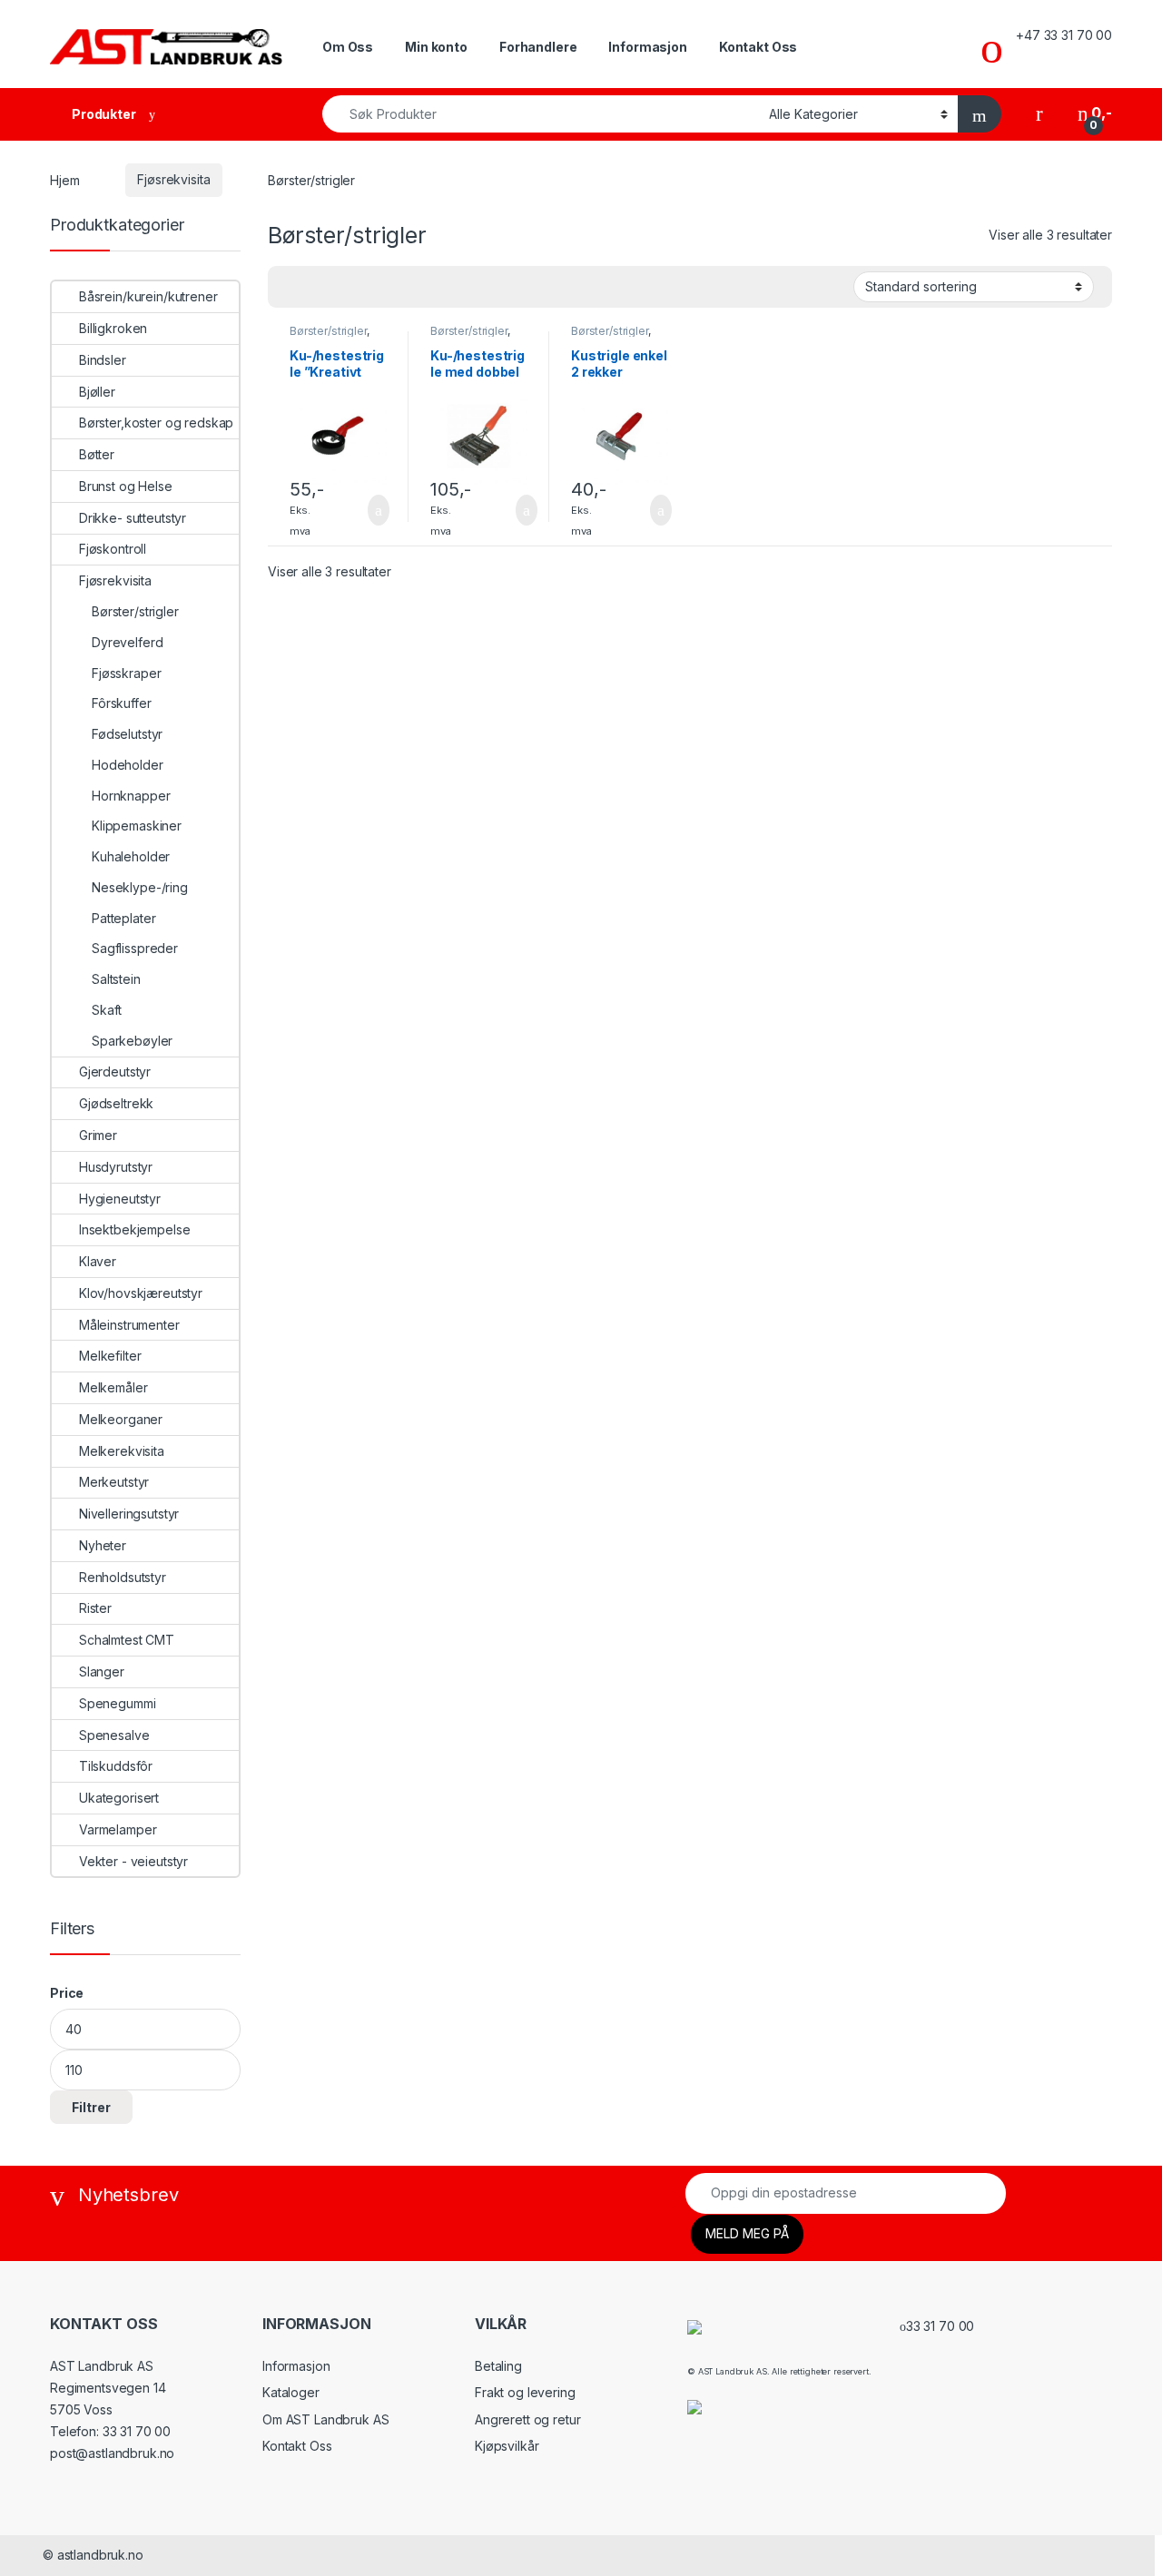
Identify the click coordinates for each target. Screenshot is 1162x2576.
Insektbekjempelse (134, 1229)
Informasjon (647, 47)
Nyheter (103, 1545)
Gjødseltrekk (116, 1103)
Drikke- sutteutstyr (133, 518)
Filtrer (91, 2107)
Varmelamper (118, 1829)
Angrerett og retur (527, 2419)
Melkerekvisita (122, 1451)
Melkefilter (110, 1356)
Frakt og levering (525, 2392)
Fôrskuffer (122, 703)
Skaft (107, 1010)
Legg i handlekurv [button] (356, 510)
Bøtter (97, 454)
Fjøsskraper (126, 673)
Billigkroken (113, 328)
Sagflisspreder (135, 948)
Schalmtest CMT (127, 1640)
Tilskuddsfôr (116, 1766)
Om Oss (348, 47)
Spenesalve (114, 1735)
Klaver (98, 1261)
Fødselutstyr (127, 734)
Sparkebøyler (132, 1041)
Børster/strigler (328, 331)
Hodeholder (128, 765)
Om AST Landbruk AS (325, 2419)
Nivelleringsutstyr (129, 1514)
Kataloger (291, 2392)
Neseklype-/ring (140, 887)
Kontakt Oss (758, 47)
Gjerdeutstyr (115, 1072)
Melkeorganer (121, 1419)
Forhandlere (538, 47)
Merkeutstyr (114, 1482)
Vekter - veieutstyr (133, 1861)
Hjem (64, 179)
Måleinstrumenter (129, 1325)
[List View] (345, 287)
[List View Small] (371, 287)
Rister (95, 1608)
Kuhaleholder (131, 856)
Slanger (102, 1671)
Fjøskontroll (113, 549)
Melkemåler (113, 1387)
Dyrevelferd (127, 642)
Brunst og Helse (126, 486)
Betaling (498, 2366)
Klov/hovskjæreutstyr (141, 1293)
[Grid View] (292, 287)
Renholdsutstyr (123, 1577)
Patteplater (123, 918)
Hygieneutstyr (120, 1199)
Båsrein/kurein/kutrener (148, 296)
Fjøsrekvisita (173, 179)
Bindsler (103, 360)
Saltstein (116, 979)
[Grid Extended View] (319, 287)
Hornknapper (131, 796)
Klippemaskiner (137, 826)
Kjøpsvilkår (507, 2446)
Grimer (98, 1135)
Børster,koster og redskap (156, 423)
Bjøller (97, 392)
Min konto (436, 47)
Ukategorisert (119, 1798)
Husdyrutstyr (116, 1167)
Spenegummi (117, 1703)
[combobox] (541, 114)
